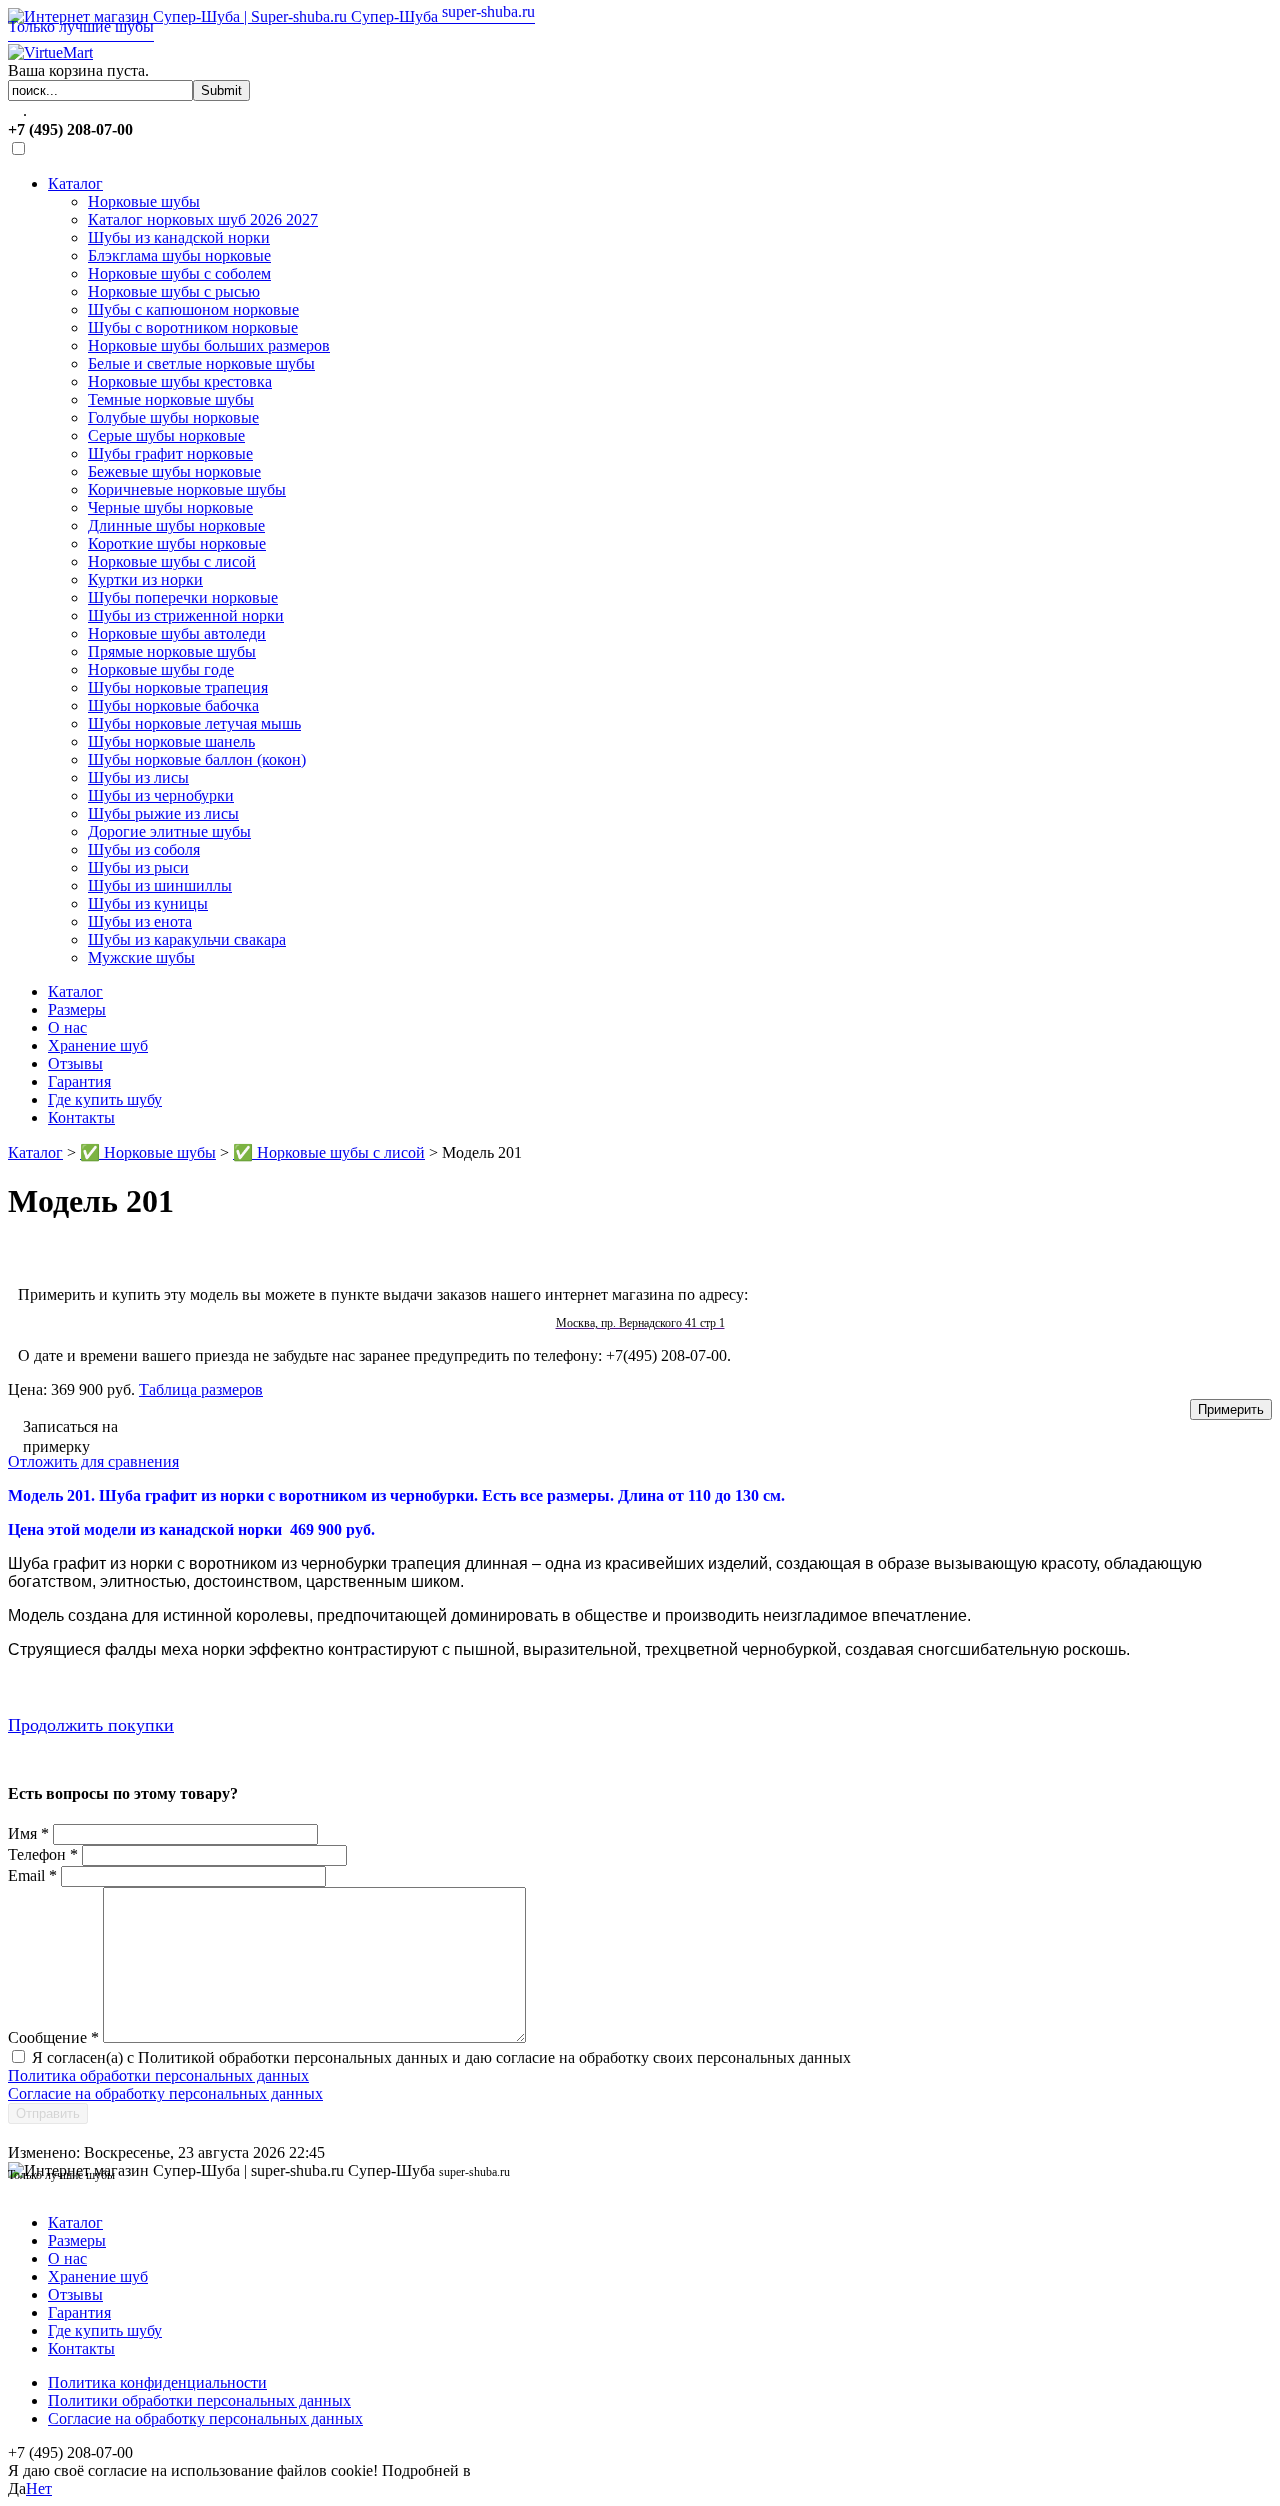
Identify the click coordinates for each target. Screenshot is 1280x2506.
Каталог (75, 183)
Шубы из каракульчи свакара (187, 939)
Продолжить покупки (91, 1725)
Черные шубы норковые (170, 507)
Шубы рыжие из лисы (163, 813)
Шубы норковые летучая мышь (194, 723)
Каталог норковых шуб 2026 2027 (203, 219)
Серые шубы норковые (166, 435)
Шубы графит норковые (170, 453)
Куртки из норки (145, 579)
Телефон (43, 1854)
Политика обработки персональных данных (158, 2075)
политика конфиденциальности (583, 2470)
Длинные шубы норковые (176, 525)
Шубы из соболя (144, 849)
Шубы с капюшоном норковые (193, 309)
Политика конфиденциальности (157, 2382)
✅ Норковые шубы (148, 1152)
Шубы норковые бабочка (173, 705)
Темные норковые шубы (171, 399)
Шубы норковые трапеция (178, 687)
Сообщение (53, 2037)
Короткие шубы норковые (177, 543)
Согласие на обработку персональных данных (165, 2093)
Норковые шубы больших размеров (209, 345)
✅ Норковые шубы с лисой (329, 1152)
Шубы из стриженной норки (186, 615)
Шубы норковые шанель (171, 741)
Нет (39, 2488)
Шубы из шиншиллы (160, 885)
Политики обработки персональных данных (199, 2400)
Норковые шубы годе (161, 669)
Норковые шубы (144, 201)
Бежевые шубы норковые (174, 471)
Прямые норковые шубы (172, 651)
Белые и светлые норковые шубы (201, 363)
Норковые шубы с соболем (179, 273)
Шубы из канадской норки (179, 237)
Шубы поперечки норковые (183, 597)
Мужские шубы (141, 957)
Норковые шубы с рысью (174, 291)
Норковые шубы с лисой (172, 561)
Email (32, 1875)
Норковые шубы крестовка (180, 381)
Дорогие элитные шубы (169, 831)
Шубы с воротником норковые (193, 327)
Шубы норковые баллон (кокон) (197, 759)
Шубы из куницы (148, 903)
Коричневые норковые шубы (187, 489)
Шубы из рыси (138, 867)
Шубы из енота (140, 921)
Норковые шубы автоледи (177, 633)
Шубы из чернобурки (161, 795)
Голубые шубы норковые (173, 417)
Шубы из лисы (138, 777)
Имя (28, 1833)
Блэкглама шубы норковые (179, 255)
